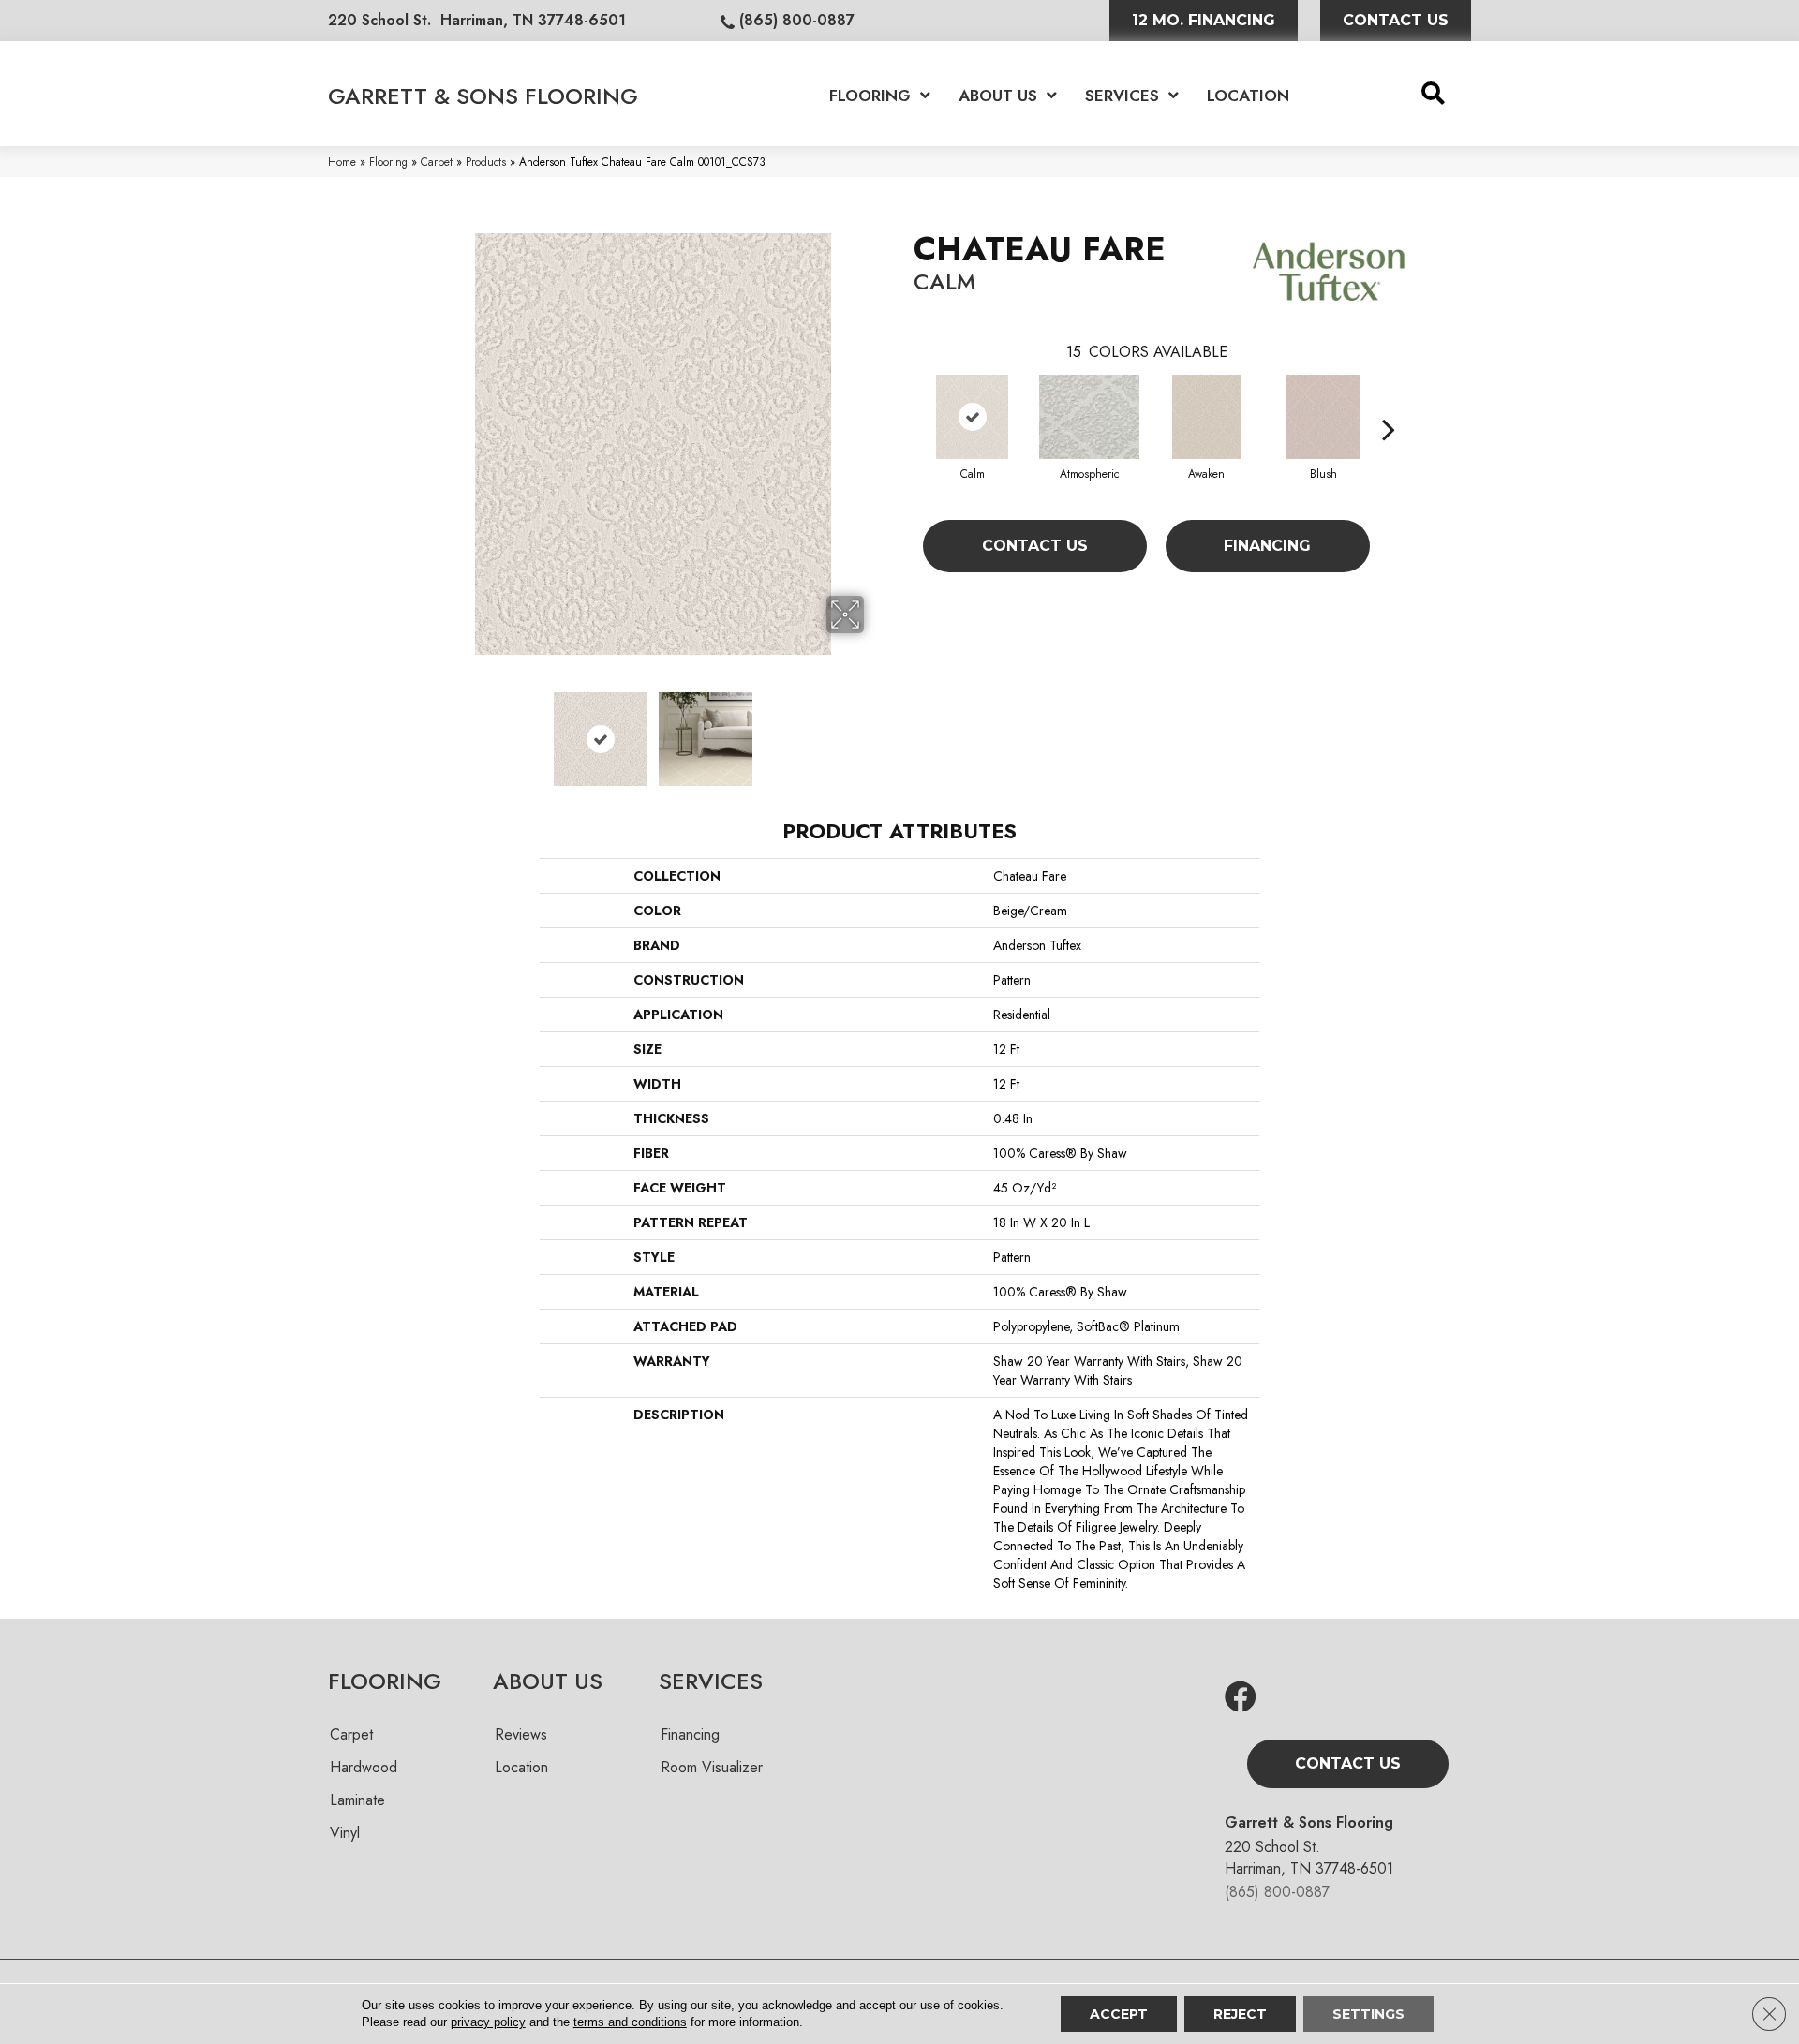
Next (876, 730)
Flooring (388, 162)
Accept (1119, 2014)
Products (486, 162)
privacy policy (488, 2022)
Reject (1240, 2014)
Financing (1267, 546)
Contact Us (1035, 546)
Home (342, 162)
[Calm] (972, 417)
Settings (1368, 2014)
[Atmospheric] (1089, 417)
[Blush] (1323, 417)
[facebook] (1241, 1698)
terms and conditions (630, 2022)
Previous (429, 730)
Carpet (437, 162)
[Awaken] (1207, 417)
